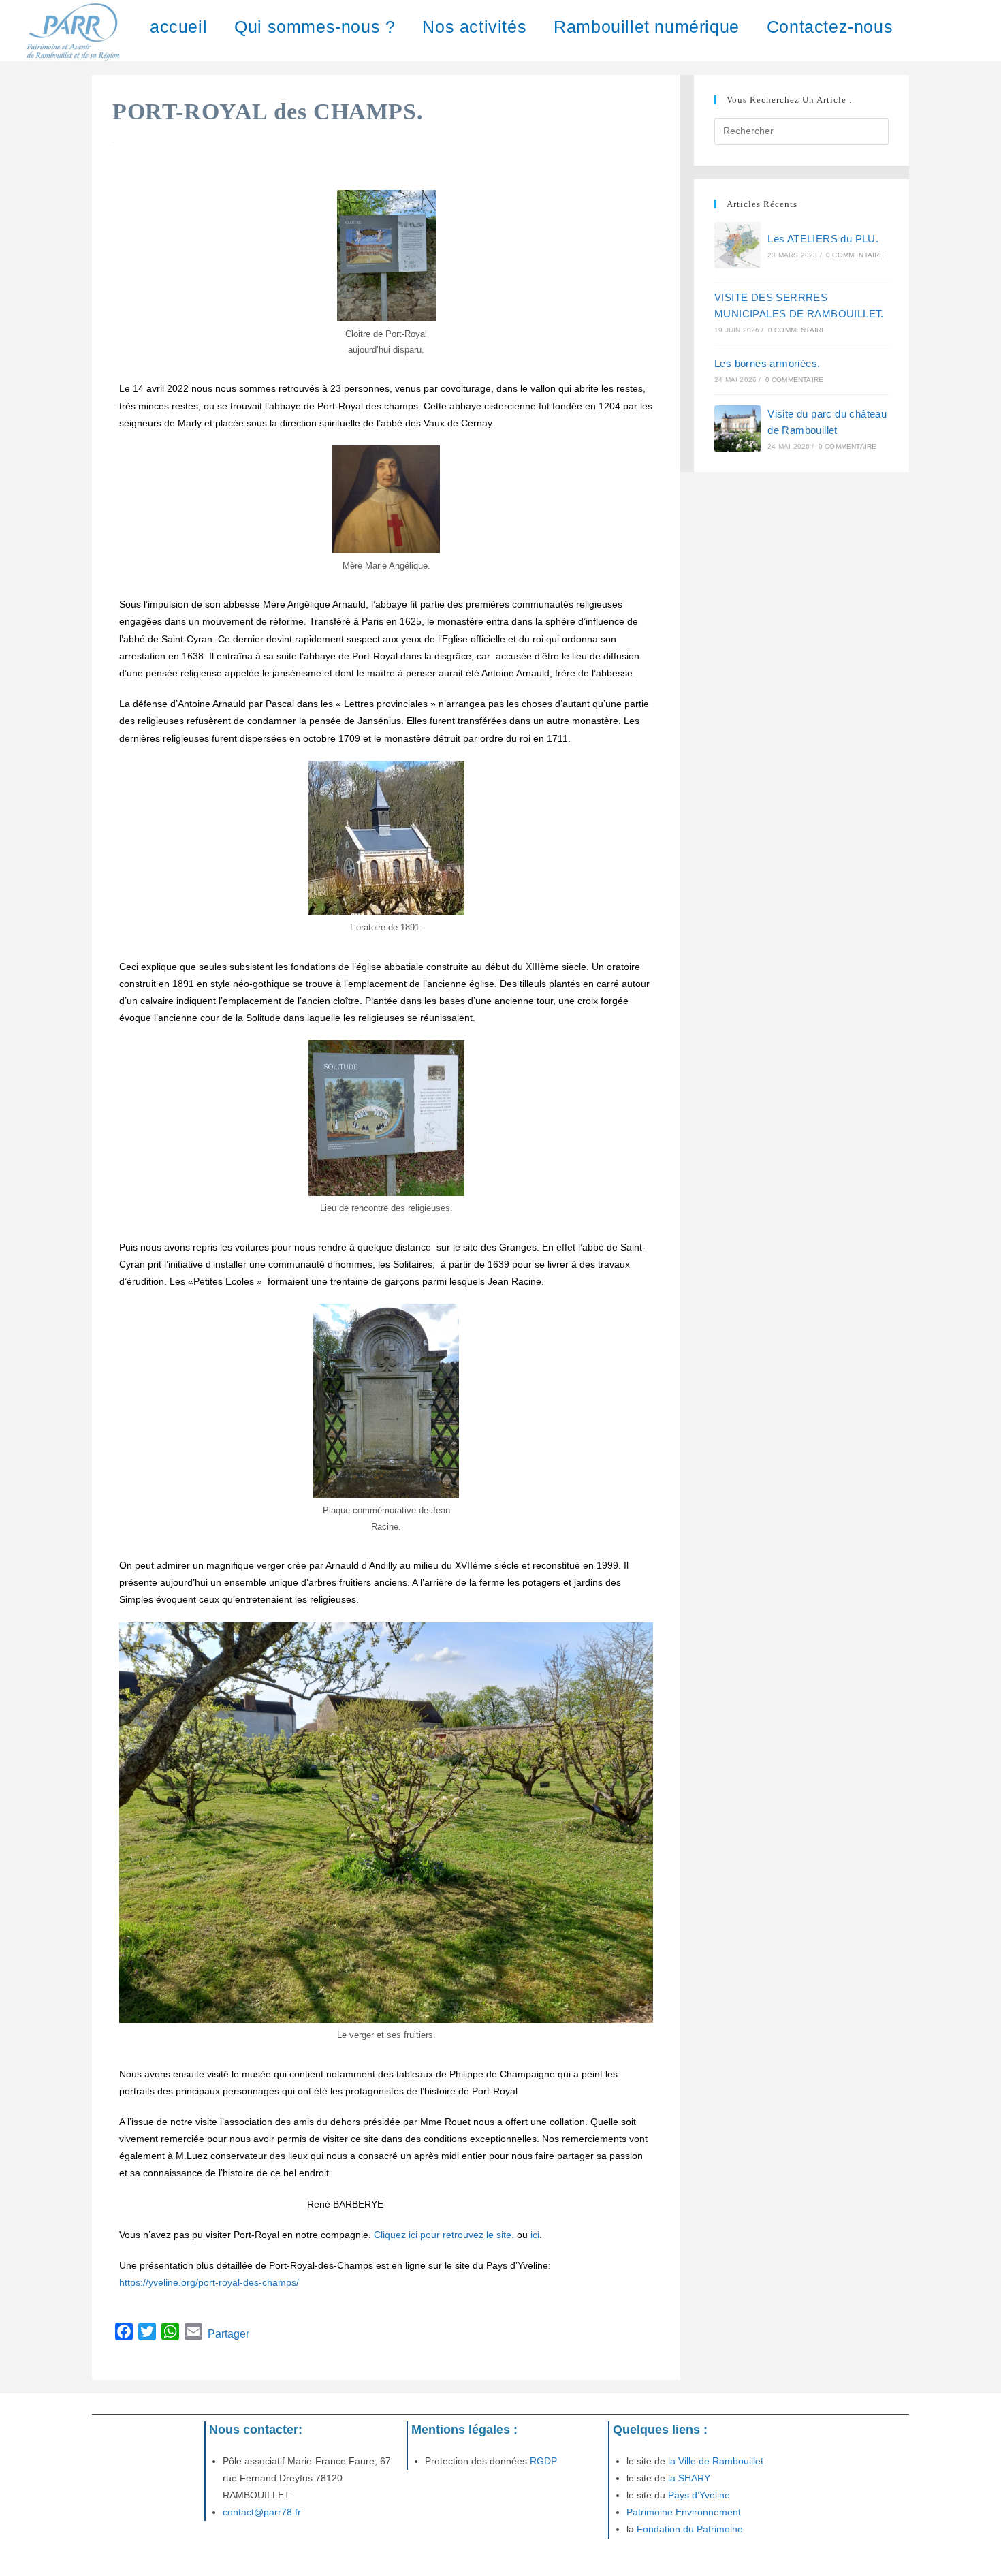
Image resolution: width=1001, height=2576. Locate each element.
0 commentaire (855, 255)
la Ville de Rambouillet (716, 2461)
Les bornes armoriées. (767, 363)
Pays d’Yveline (698, 2495)
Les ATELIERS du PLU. (823, 239)
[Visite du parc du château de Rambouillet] (737, 428)
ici (535, 2235)
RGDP (542, 2461)
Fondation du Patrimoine (690, 2529)
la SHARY (689, 2478)
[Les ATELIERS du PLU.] (737, 245)
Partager (228, 2334)
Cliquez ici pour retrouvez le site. (444, 2235)
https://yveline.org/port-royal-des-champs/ (209, 2282)
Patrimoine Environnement (684, 2512)
